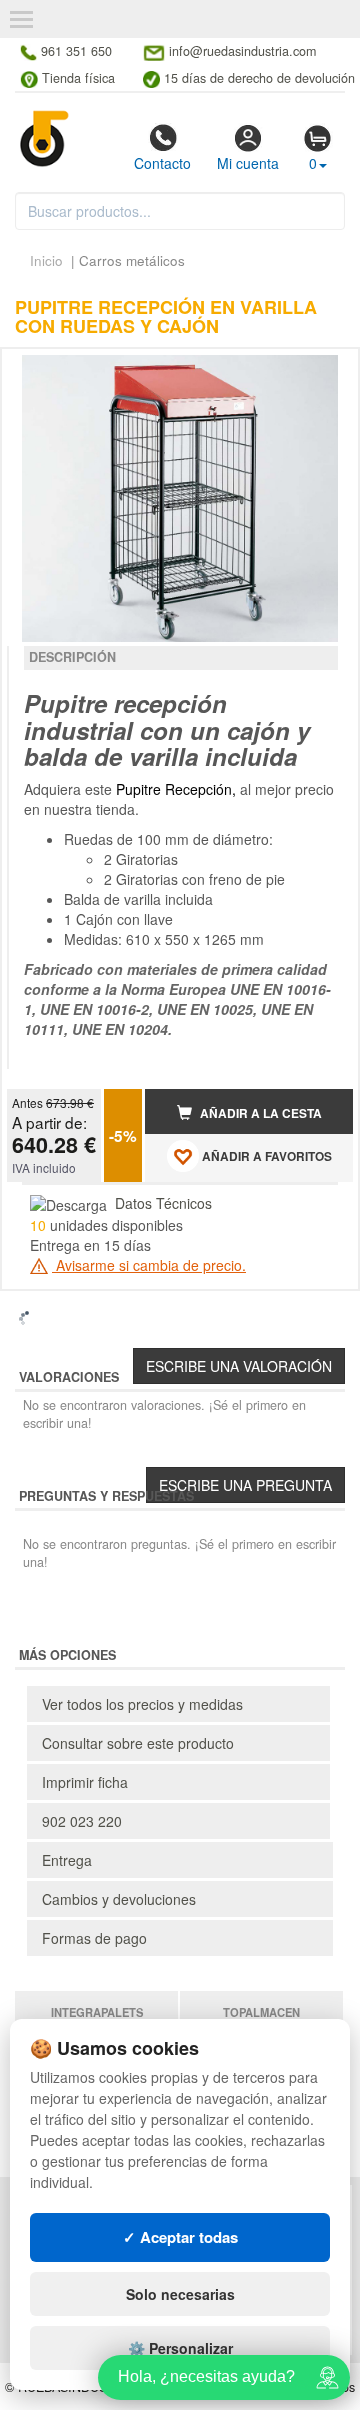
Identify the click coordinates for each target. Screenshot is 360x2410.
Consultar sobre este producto (138, 1743)
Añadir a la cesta (259, 1113)
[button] (320, 372)
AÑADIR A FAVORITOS (265, 1156)
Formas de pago (94, 1938)
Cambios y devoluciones (119, 1899)
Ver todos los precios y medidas (142, 1704)
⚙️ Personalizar (180, 2348)
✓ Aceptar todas (180, 2237)
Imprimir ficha (85, 1782)
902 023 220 (82, 1821)
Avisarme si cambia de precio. (149, 1265)
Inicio (46, 260)
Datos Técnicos (163, 1203)
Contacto (162, 163)
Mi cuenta (248, 163)
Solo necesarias (180, 2294)
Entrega (67, 1860)
